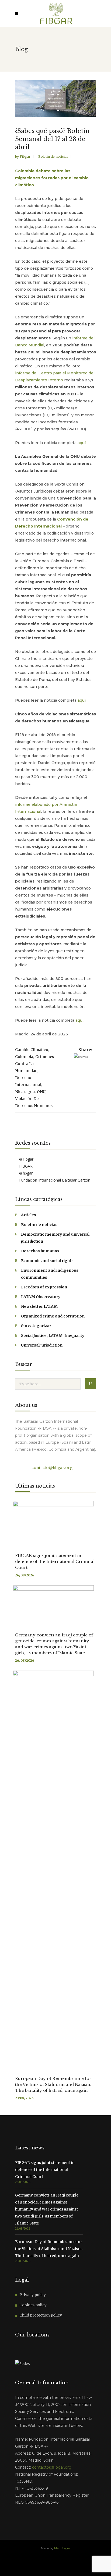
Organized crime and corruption (53, 1316)
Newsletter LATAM (39, 1306)
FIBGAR (25, 1166)
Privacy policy (33, 2295)
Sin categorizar (36, 1326)
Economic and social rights (47, 1261)
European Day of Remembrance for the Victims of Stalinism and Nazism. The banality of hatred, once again (53, 2084)
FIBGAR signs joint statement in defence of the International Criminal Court (55, 1561)
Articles (29, 1215)
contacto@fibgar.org (51, 1468)
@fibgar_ (26, 1173)
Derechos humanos (40, 1251)
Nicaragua (25, 1092)
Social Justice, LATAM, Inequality (53, 1336)
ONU (41, 1092)
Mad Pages (62, 2548)
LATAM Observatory (41, 1297)
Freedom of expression (44, 1287)
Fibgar (25, 157)
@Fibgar (26, 1159)
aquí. (82, 443)
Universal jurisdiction (42, 1345)
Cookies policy (33, 2305)
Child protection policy (41, 2315)
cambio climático (32, 1050)
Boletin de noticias (53, 157)
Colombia (24, 1057)
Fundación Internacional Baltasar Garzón (54, 1180)
